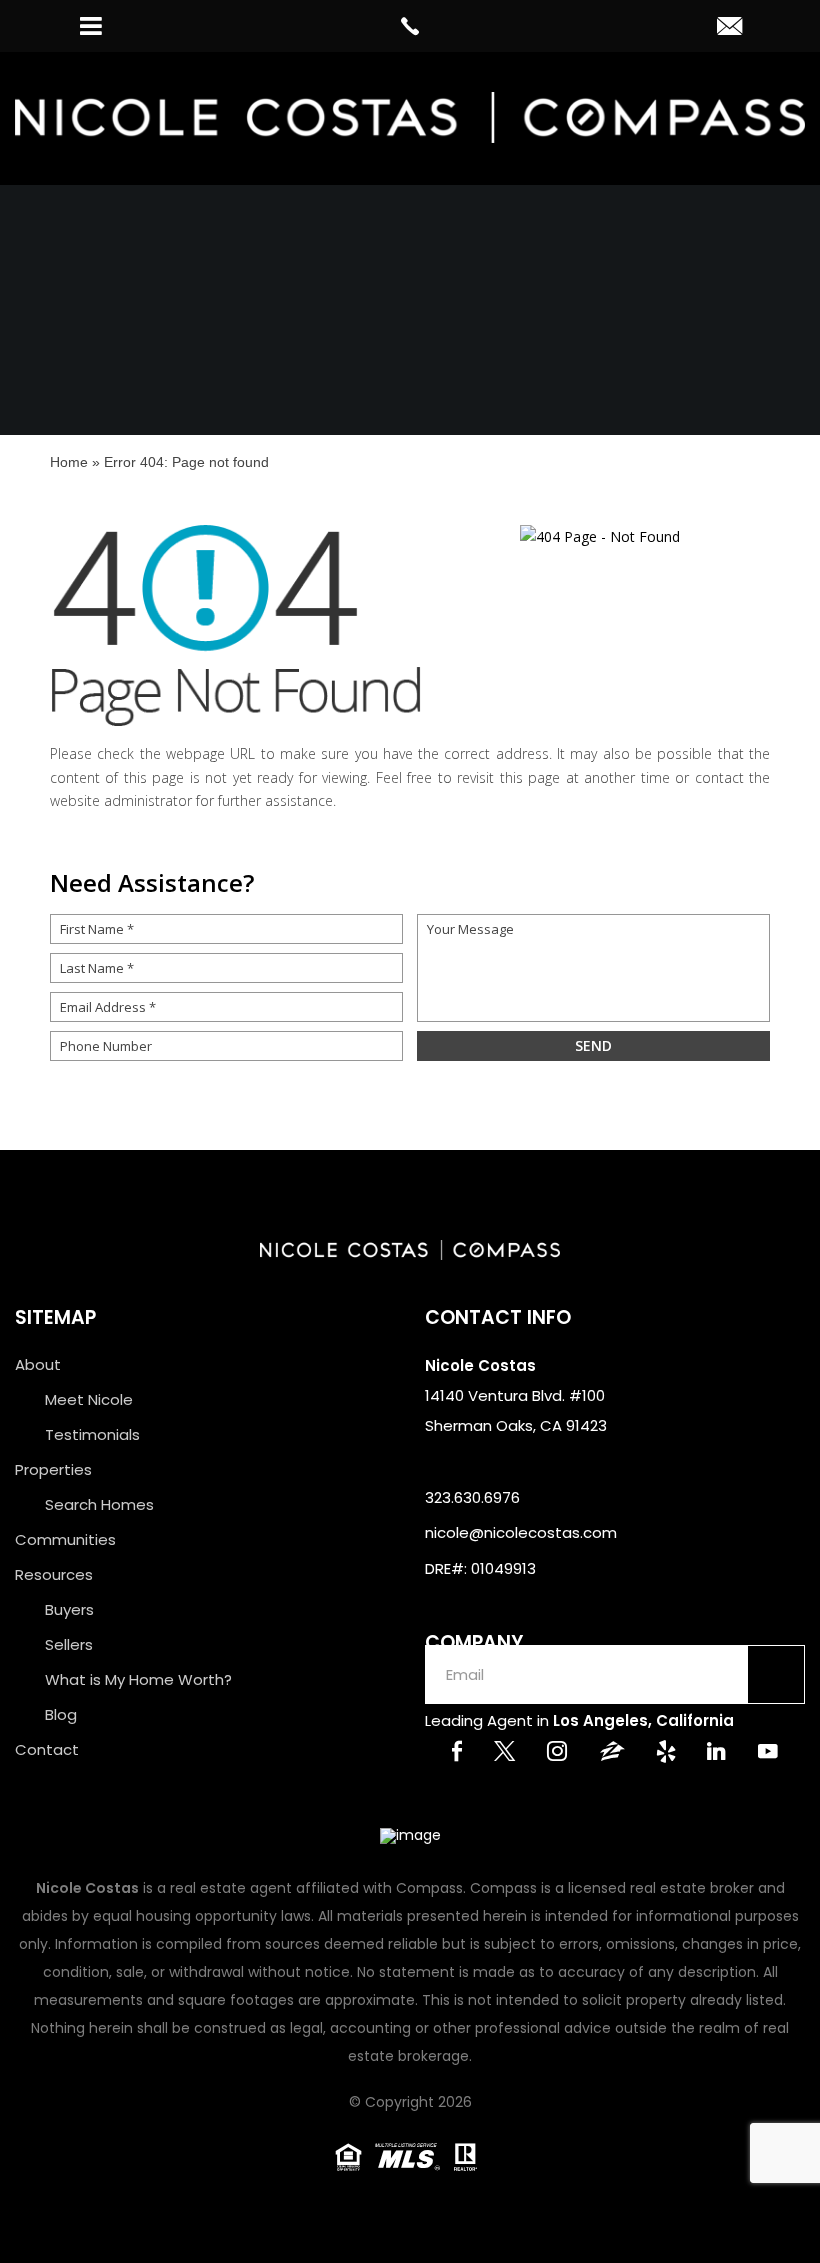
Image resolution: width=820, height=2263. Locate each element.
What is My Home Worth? (138, 1679)
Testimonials (92, 1434)
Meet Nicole (89, 1399)
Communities (65, 1539)
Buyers (69, 1609)
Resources (54, 1574)
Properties (53, 1469)
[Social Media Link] (457, 1753)
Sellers (69, 1644)
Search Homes (99, 1504)
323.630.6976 (472, 1497)
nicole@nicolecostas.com (521, 1532)
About (38, 1364)
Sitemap (55, 1317)
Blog (61, 1714)
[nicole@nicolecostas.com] (729, 28)
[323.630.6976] (410, 26)
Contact (47, 1749)
